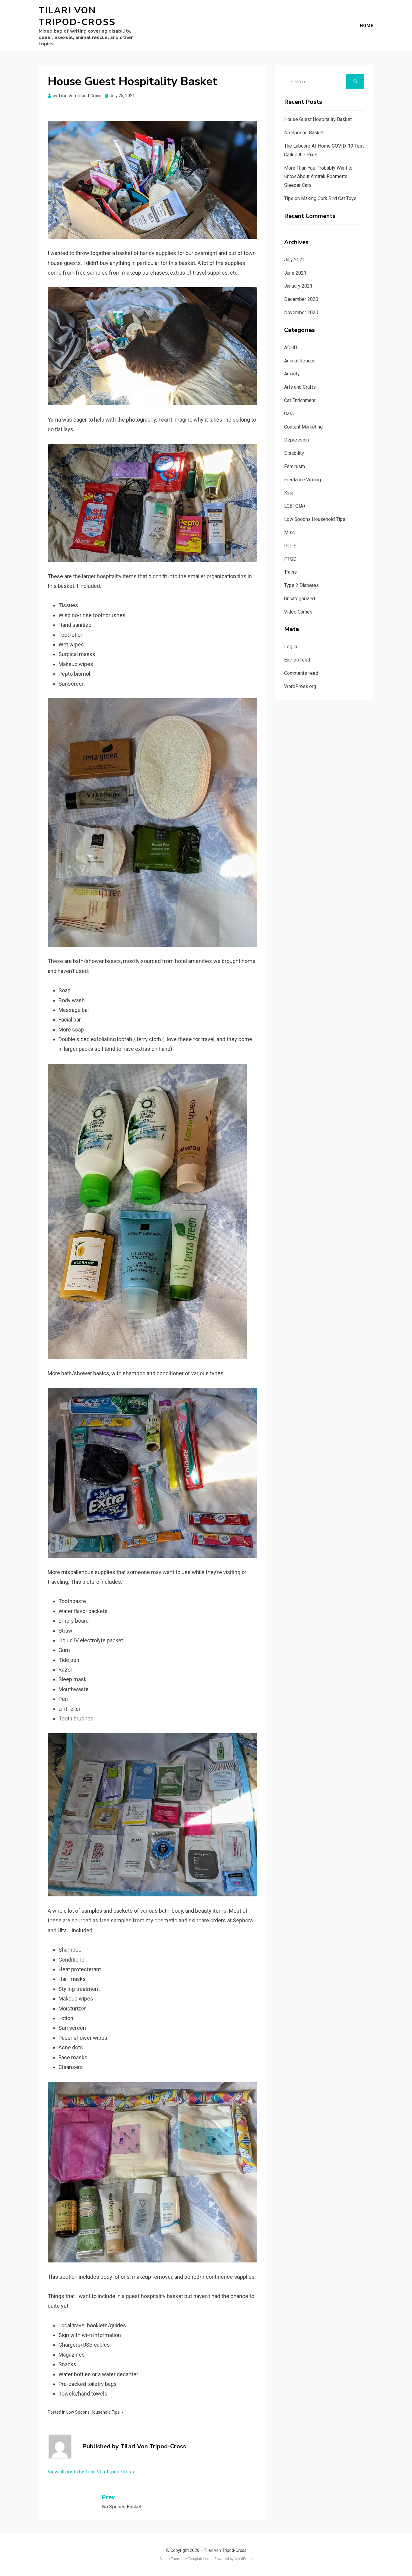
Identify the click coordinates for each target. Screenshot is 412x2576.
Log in (291, 647)
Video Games (298, 612)
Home (367, 26)
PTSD (290, 559)
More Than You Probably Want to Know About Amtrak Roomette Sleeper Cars (318, 177)
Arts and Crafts (300, 387)
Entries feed (297, 660)
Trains (290, 572)
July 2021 (295, 260)
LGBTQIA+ (295, 506)
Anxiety (292, 374)
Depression (296, 440)
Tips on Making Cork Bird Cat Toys (320, 198)
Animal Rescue (300, 361)
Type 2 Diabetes (301, 585)
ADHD (291, 348)
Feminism (295, 466)
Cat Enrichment (300, 400)
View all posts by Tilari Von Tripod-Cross (91, 2472)
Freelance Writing (303, 480)
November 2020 (301, 312)
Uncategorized (299, 599)
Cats (289, 414)
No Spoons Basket (304, 133)
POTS (290, 546)
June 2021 (295, 273)
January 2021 (298, 286)
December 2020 (301, 299)
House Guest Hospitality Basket (318, 119)
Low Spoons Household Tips (93, 2412)
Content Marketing (303, 427)
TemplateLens (200, 2559)
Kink (289, 493)
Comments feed (301, 673)
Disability (294, 453)
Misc (289, 532)
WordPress (244, 2559)
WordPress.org (300, 686)
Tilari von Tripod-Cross (77, 16)
